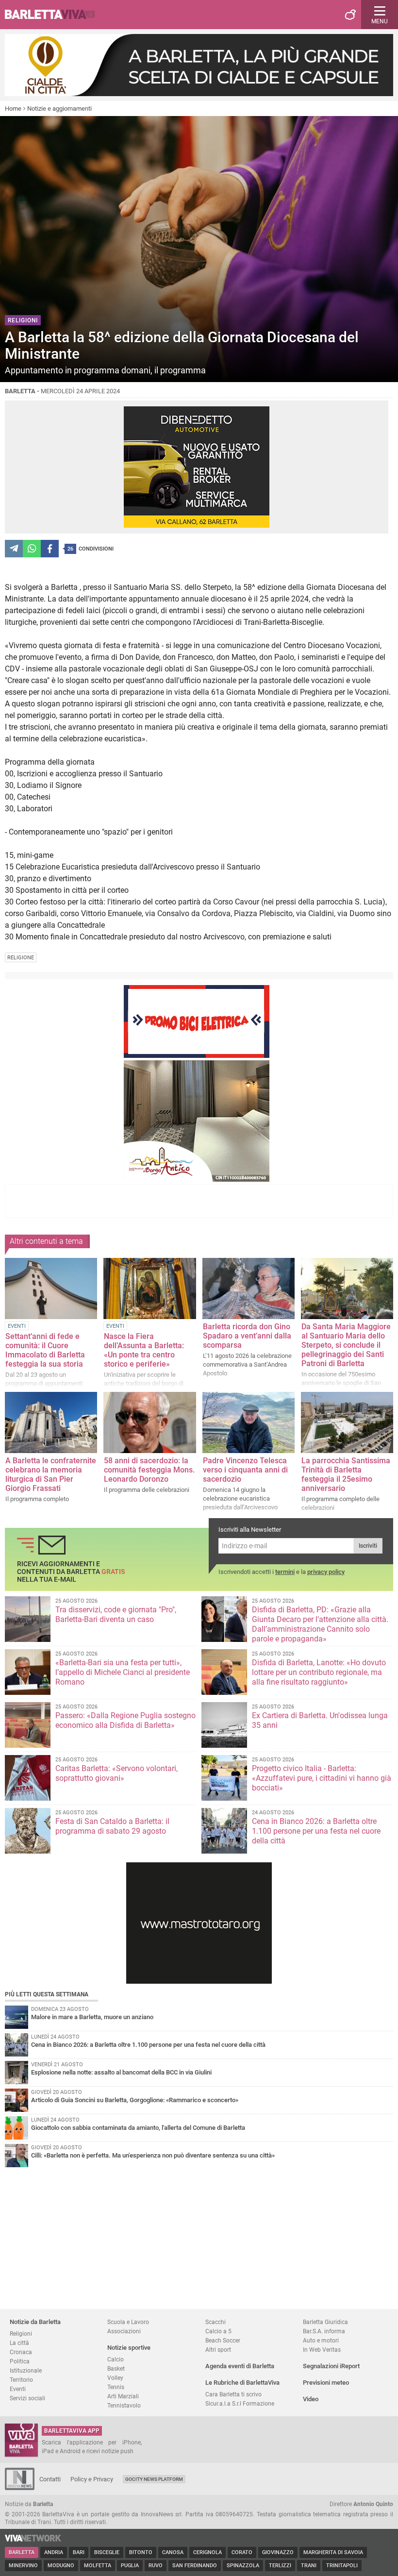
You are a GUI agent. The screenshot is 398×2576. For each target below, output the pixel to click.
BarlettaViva (54, 15)
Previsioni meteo (326, 2383)
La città (19, 2343)
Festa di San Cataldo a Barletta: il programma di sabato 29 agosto (112, 1826)
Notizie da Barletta (35, 2322)
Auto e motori (321, 2340)
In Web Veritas (322, 2350)
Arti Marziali (123, 2396)
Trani (309, 2566)
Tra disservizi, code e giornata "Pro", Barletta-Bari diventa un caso (116, 1614)
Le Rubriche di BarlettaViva (242, 2383)
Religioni (21, 2333)
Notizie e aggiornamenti (59, 109)
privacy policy (326, 1572)
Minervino (23, 2566)
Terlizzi (280, 2566)
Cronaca (21, 2352)
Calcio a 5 (218, 2331)
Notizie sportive (129, 2348)
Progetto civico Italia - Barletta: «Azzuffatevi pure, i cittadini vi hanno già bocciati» (322, 1778)
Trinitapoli (342, 2566)
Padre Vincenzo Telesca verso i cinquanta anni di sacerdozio (245, 1470)
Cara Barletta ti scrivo (233, 2394)
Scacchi (216, 2322)
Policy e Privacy (92, 2479)
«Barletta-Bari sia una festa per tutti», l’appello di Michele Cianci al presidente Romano (123, 1672)
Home (13, 109)
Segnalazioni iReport (331, 2366)
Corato (242, 2552)
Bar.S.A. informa (324, 2331)
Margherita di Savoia (333, 2552)
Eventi (18, 2389)
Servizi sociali (27, 2398)
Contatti (50, 2479)
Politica (20, 2361)
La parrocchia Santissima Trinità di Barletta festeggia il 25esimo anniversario (346, 1474)
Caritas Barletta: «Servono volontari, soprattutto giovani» (116, 1773)
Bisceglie (107, 2552)
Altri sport (218, 2350)
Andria (54, 2552)
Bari (79, 2552)
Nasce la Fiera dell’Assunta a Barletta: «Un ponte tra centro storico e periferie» (144, 1350)
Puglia (130, 2566)
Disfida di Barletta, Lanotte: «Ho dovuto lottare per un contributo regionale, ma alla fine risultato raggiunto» (319, 1672)
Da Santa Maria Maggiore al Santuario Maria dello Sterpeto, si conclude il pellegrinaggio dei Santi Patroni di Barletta (346, 1345)
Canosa (173, 2552)
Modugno (61, 2566)
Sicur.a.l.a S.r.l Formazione (240, 2403)
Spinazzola (243, 2566)
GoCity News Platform (154, 2479)
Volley (115, 2378)
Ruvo (156, 2566)
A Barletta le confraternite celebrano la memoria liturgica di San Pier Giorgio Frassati (51, 1474)
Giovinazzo (278, 2552)
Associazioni (124, 2331)
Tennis (116, 2387)
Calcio (116, 2359)
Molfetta (98, 2566)
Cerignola (207, 2552)
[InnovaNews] (20, 2488)
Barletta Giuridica (325, 2322)
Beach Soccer (223, 2340)
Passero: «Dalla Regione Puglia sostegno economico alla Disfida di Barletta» (125, 1720)
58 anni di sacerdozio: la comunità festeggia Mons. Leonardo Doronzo (149, 1470)
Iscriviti (368, 1546)
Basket (116, 2368)
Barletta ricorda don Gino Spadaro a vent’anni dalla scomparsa (247, 1336)
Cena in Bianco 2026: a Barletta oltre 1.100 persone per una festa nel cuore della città (316, 1831)
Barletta (22, 2552)
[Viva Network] (33, 2539)
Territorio (21, 2380)
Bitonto (141, 2552)
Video (311, 2399)
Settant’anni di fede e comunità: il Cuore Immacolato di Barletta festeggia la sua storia (45, 1350)
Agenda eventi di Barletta (240, 2366)
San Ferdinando (195, 2566)
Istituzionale (26, 2370)
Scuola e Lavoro (128, 2322)
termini (285, 1572)
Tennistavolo (124, 2405)
